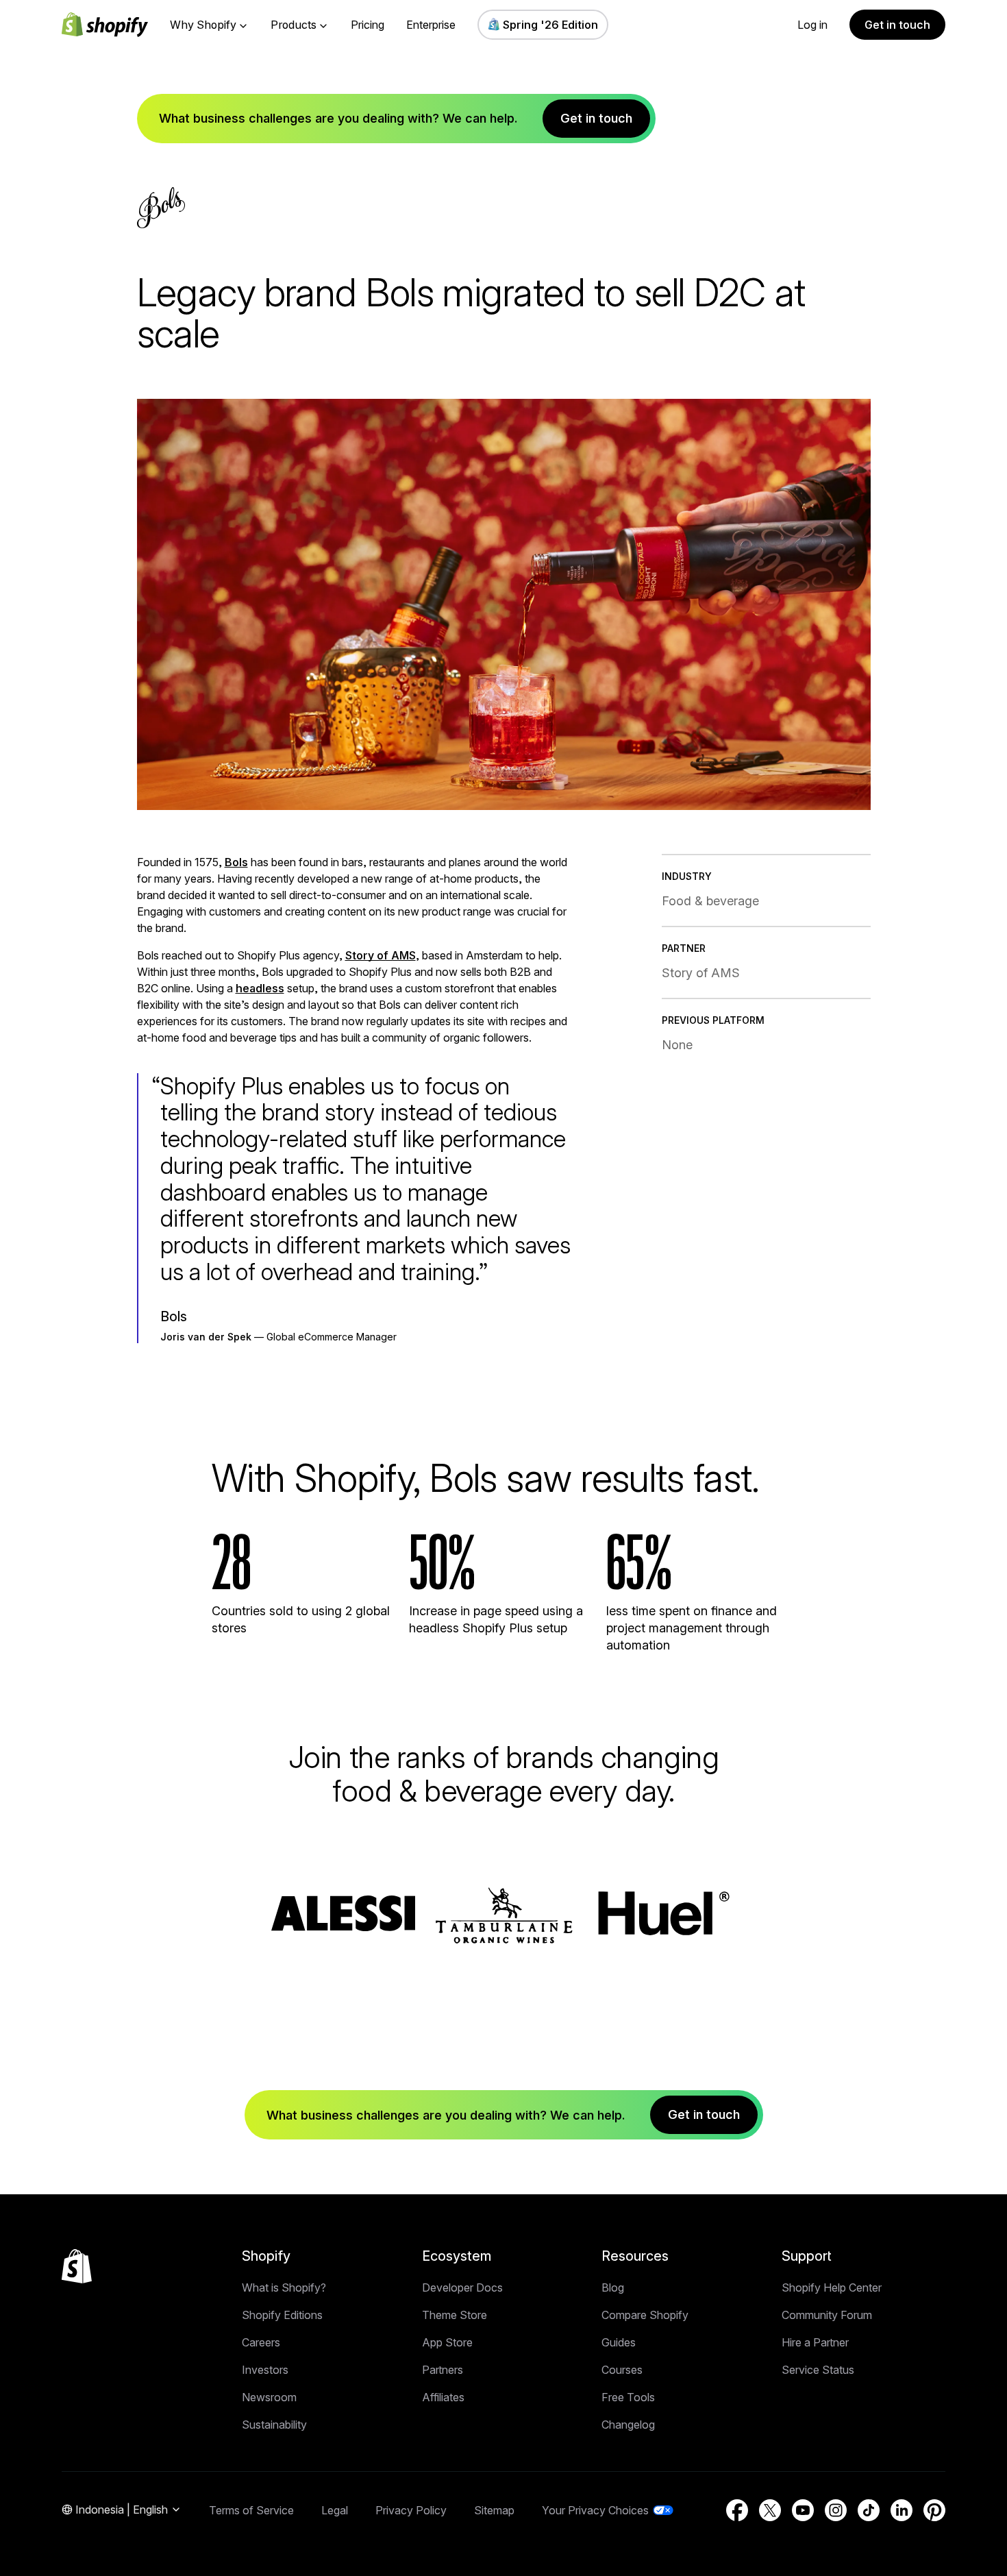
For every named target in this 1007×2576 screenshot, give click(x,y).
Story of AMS (381, 955)
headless (260, 988)
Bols (236, 862)
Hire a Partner (815, 2342)
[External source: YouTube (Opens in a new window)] (803, 2510)
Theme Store (455, 2315)
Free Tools (628, 2397)
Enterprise (431, 25)
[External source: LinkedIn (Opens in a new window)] (902, 2510)
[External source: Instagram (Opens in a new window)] (836, 2510)
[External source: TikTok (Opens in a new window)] (869, 2510)
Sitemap (494, 2510)
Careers (261, 2342)
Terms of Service (251, 2510)
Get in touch (897, 25)
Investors (265, 2370)
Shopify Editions (282, 2315)
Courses (622, 2370)
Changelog (628, 2425)
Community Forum (827, 2315)
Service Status (818, 2370)
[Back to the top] (77, 2266)
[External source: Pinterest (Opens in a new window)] (934, 2510)
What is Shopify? (284, 2287)
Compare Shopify (645, 2315)
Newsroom (269, 2397)
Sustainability (274, 2425)
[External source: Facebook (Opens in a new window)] (737, 2510)
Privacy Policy (411, 2510)
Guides (619, 2342)
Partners (443, 2370)
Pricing (368, 25)
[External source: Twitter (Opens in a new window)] (770, 2510)
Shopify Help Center (832, 2287)
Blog (613, 2287)
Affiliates (443, 2397)
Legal (335, 2510)
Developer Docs (462, 2287)
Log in (812, 25)
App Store (447, 2342)
